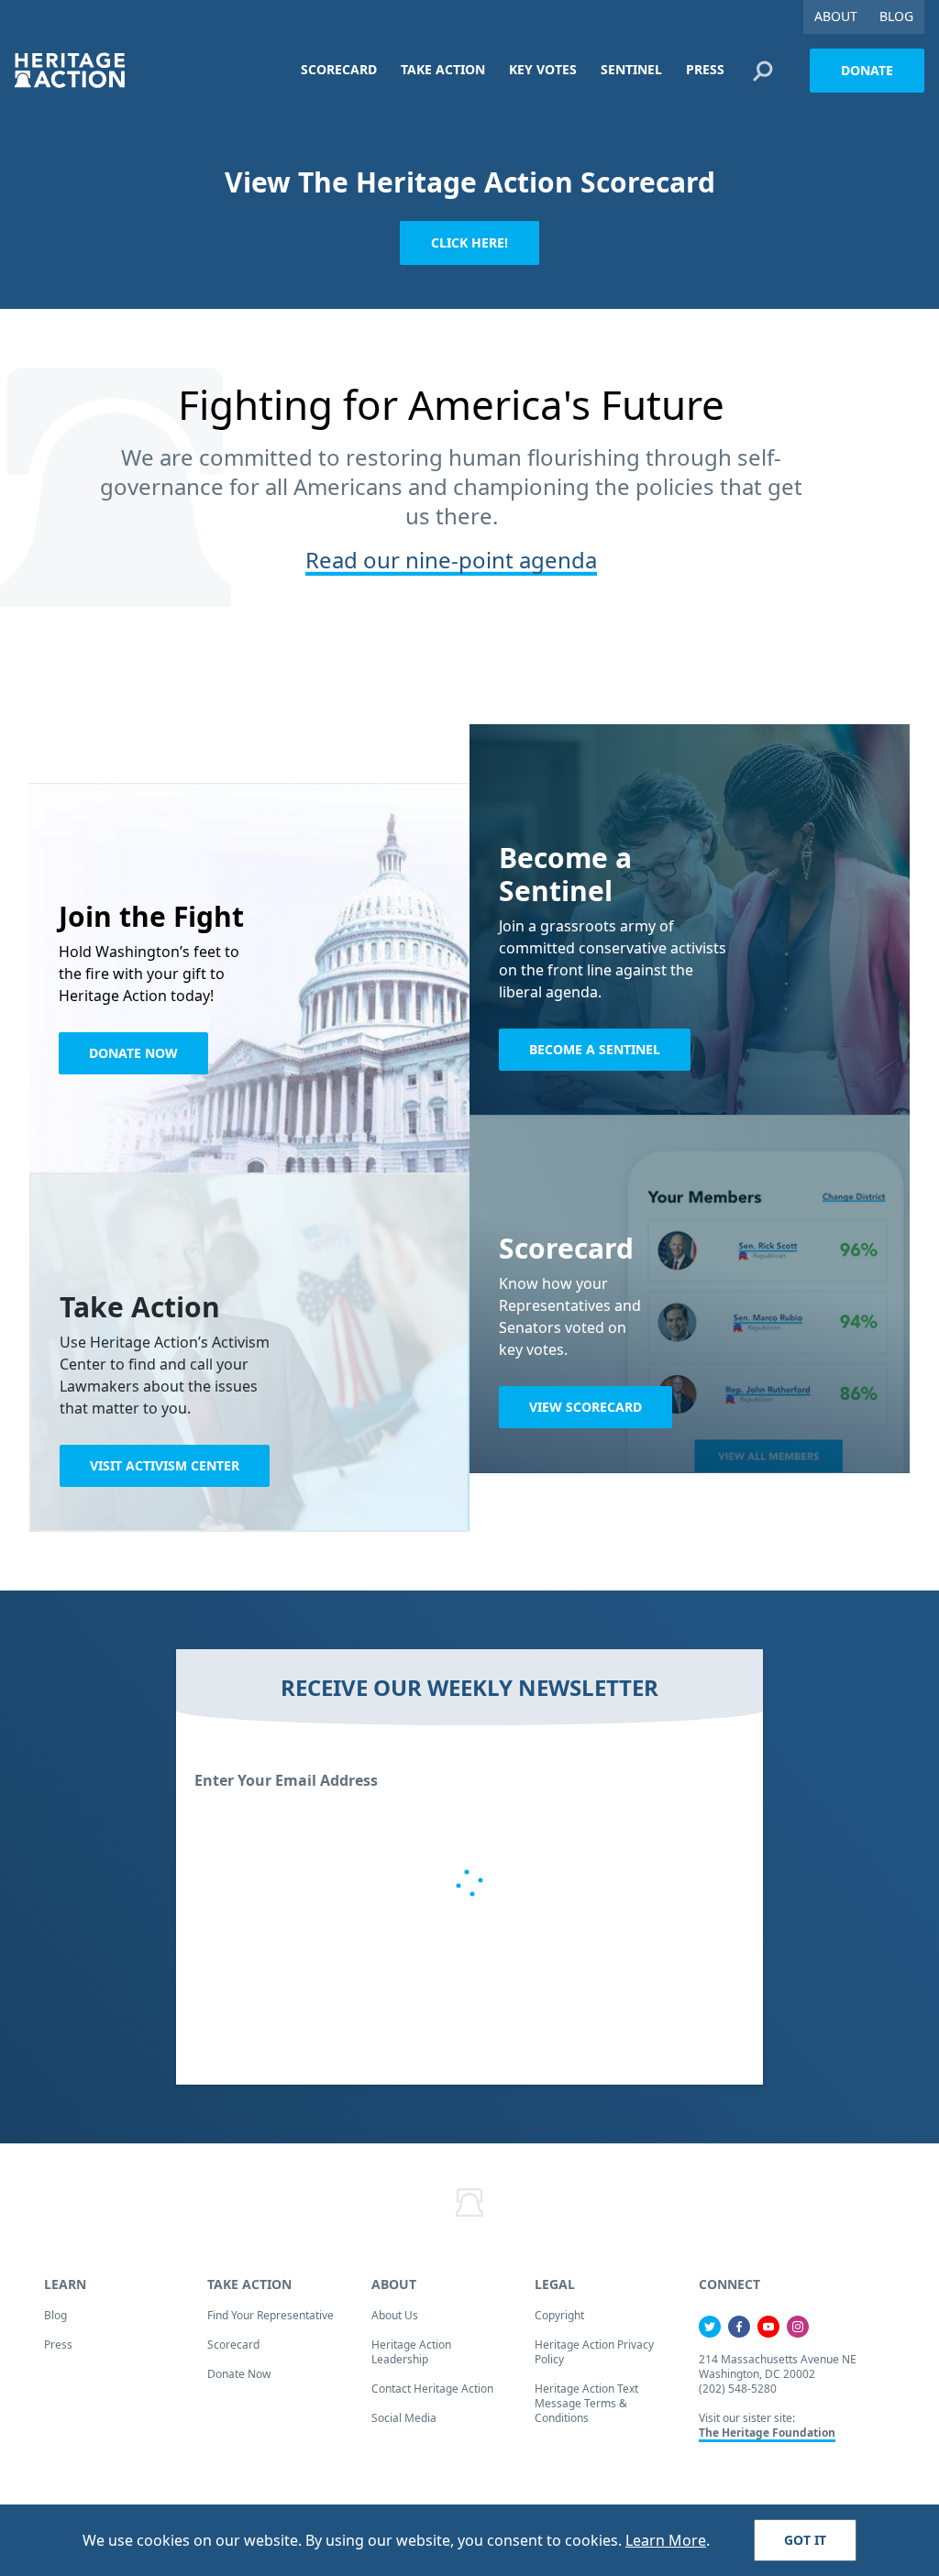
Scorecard (233, 2345)
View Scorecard (585, 1407)
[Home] (70, 70)
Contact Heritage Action (432, 2389)
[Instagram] (798, 2327)
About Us (395, 2315)
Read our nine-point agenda (451, 560)
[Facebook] (739, 2327)
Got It (805, 2540)
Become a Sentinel (595, 1049)
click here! (469, 242)
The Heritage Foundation (767, 2433)
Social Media (404, 2418)
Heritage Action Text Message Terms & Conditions (586, 2403)
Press (58, 2345)
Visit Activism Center (165, 1465)
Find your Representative (271, 2315)
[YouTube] (768, 2327)
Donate (867, 70)
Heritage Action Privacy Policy (594, 2352)
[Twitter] (710, 2327)
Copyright (559, 2315)
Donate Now (133, 1053)
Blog (55, 2315)
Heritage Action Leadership (411, 2352)
